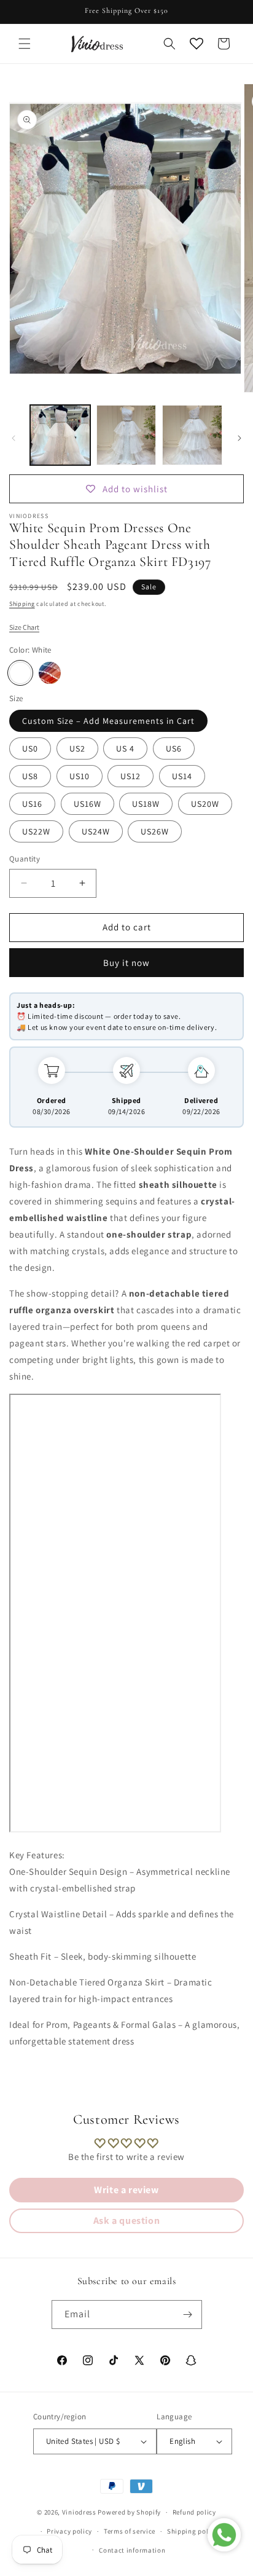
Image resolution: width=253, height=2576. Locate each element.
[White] (20, 673)
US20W (205, 804)
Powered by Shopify (129, 2512)
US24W (96, 831)
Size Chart (24, 627)
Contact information (132, 2550)
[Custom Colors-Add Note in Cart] (50, 673)
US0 (30, 748)
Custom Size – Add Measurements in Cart (108, 721)
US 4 (125, 748)
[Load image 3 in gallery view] (192, 435)
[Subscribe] (188, 2315)
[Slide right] (239, 438)
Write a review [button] (126, 2190)
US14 (182, 776)
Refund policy (194, 2512)
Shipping (22, 604)
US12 (130, 776)
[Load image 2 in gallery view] (126, 435)
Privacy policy (69, 2531)
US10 (80, 776)
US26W (155, 831)
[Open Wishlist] (197, 44)
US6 (174, 748)
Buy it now (126, 963)
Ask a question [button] (126, 2221)
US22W (36, 831)
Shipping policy (193, 2531)
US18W (146, 804)
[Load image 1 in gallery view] (60, 435)
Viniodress (79, 2512)
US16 (32, 804)
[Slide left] (14, 438)
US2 (77, 748)
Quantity (25, 859)
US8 (30, 776)
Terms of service (130, 2531)
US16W (88, 804)
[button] (25, 44)
